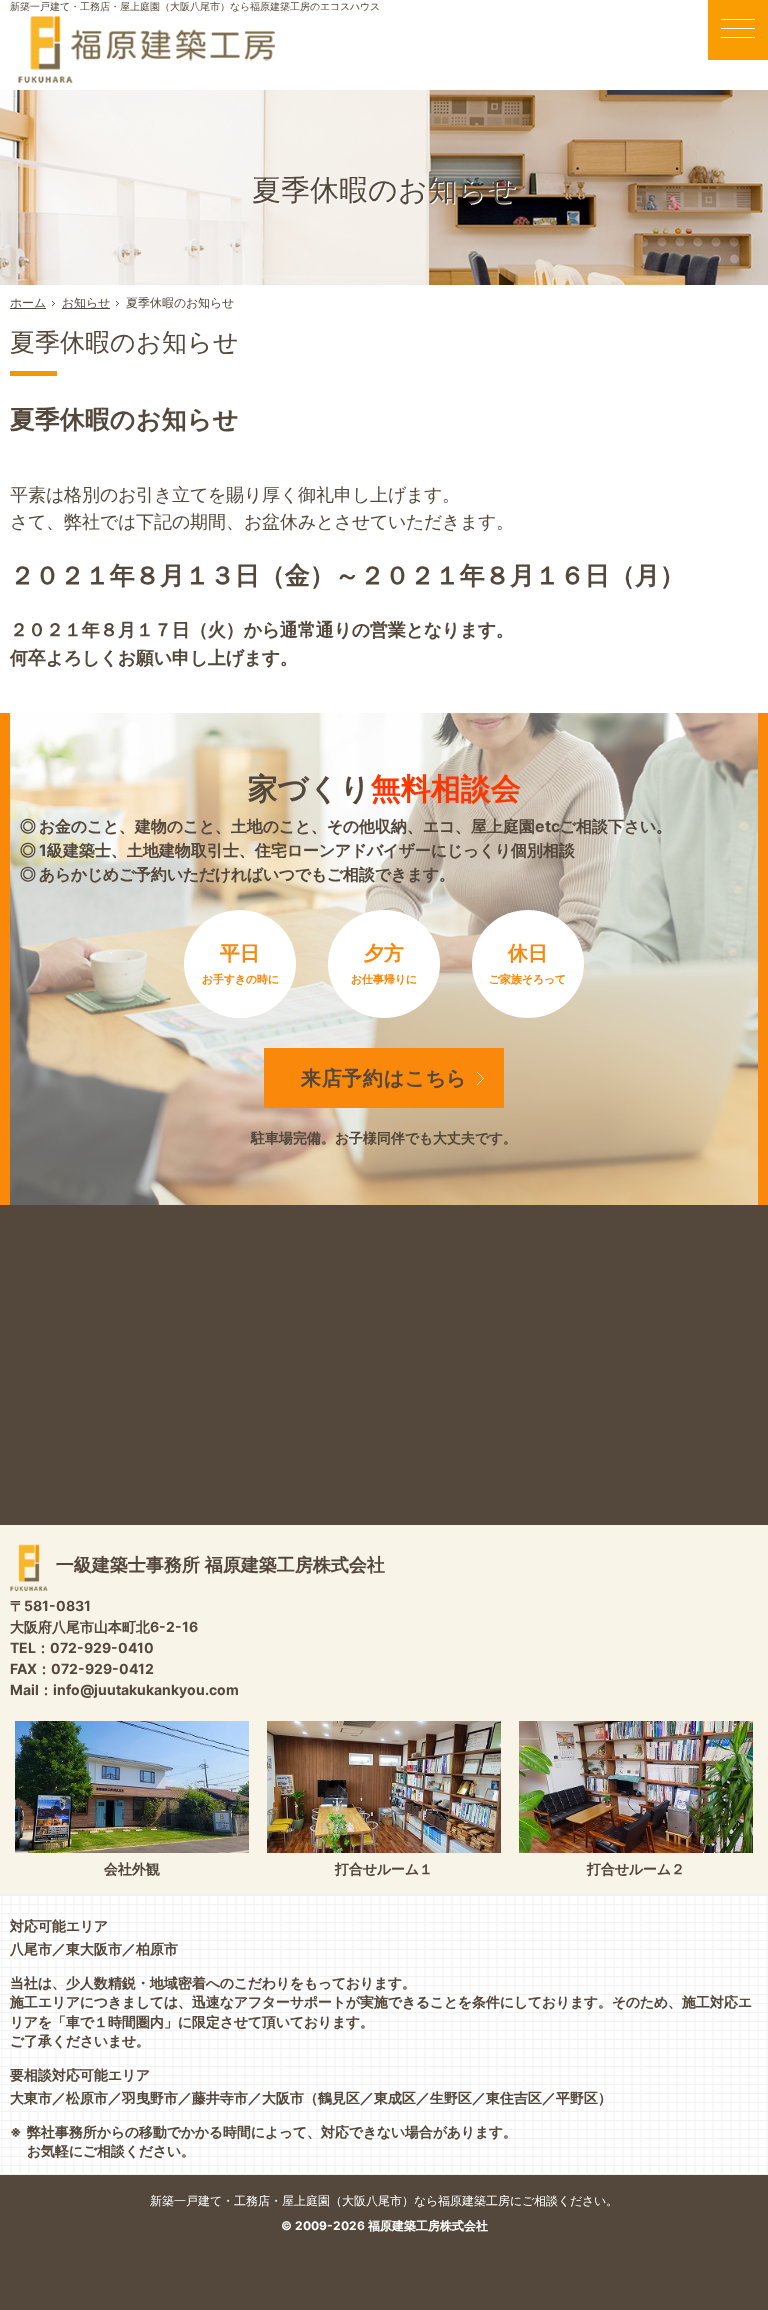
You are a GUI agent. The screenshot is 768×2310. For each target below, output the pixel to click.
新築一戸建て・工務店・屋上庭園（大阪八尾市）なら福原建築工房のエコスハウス (195, 6)
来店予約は (384, 1078)
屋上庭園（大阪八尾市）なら (450, 2200)
